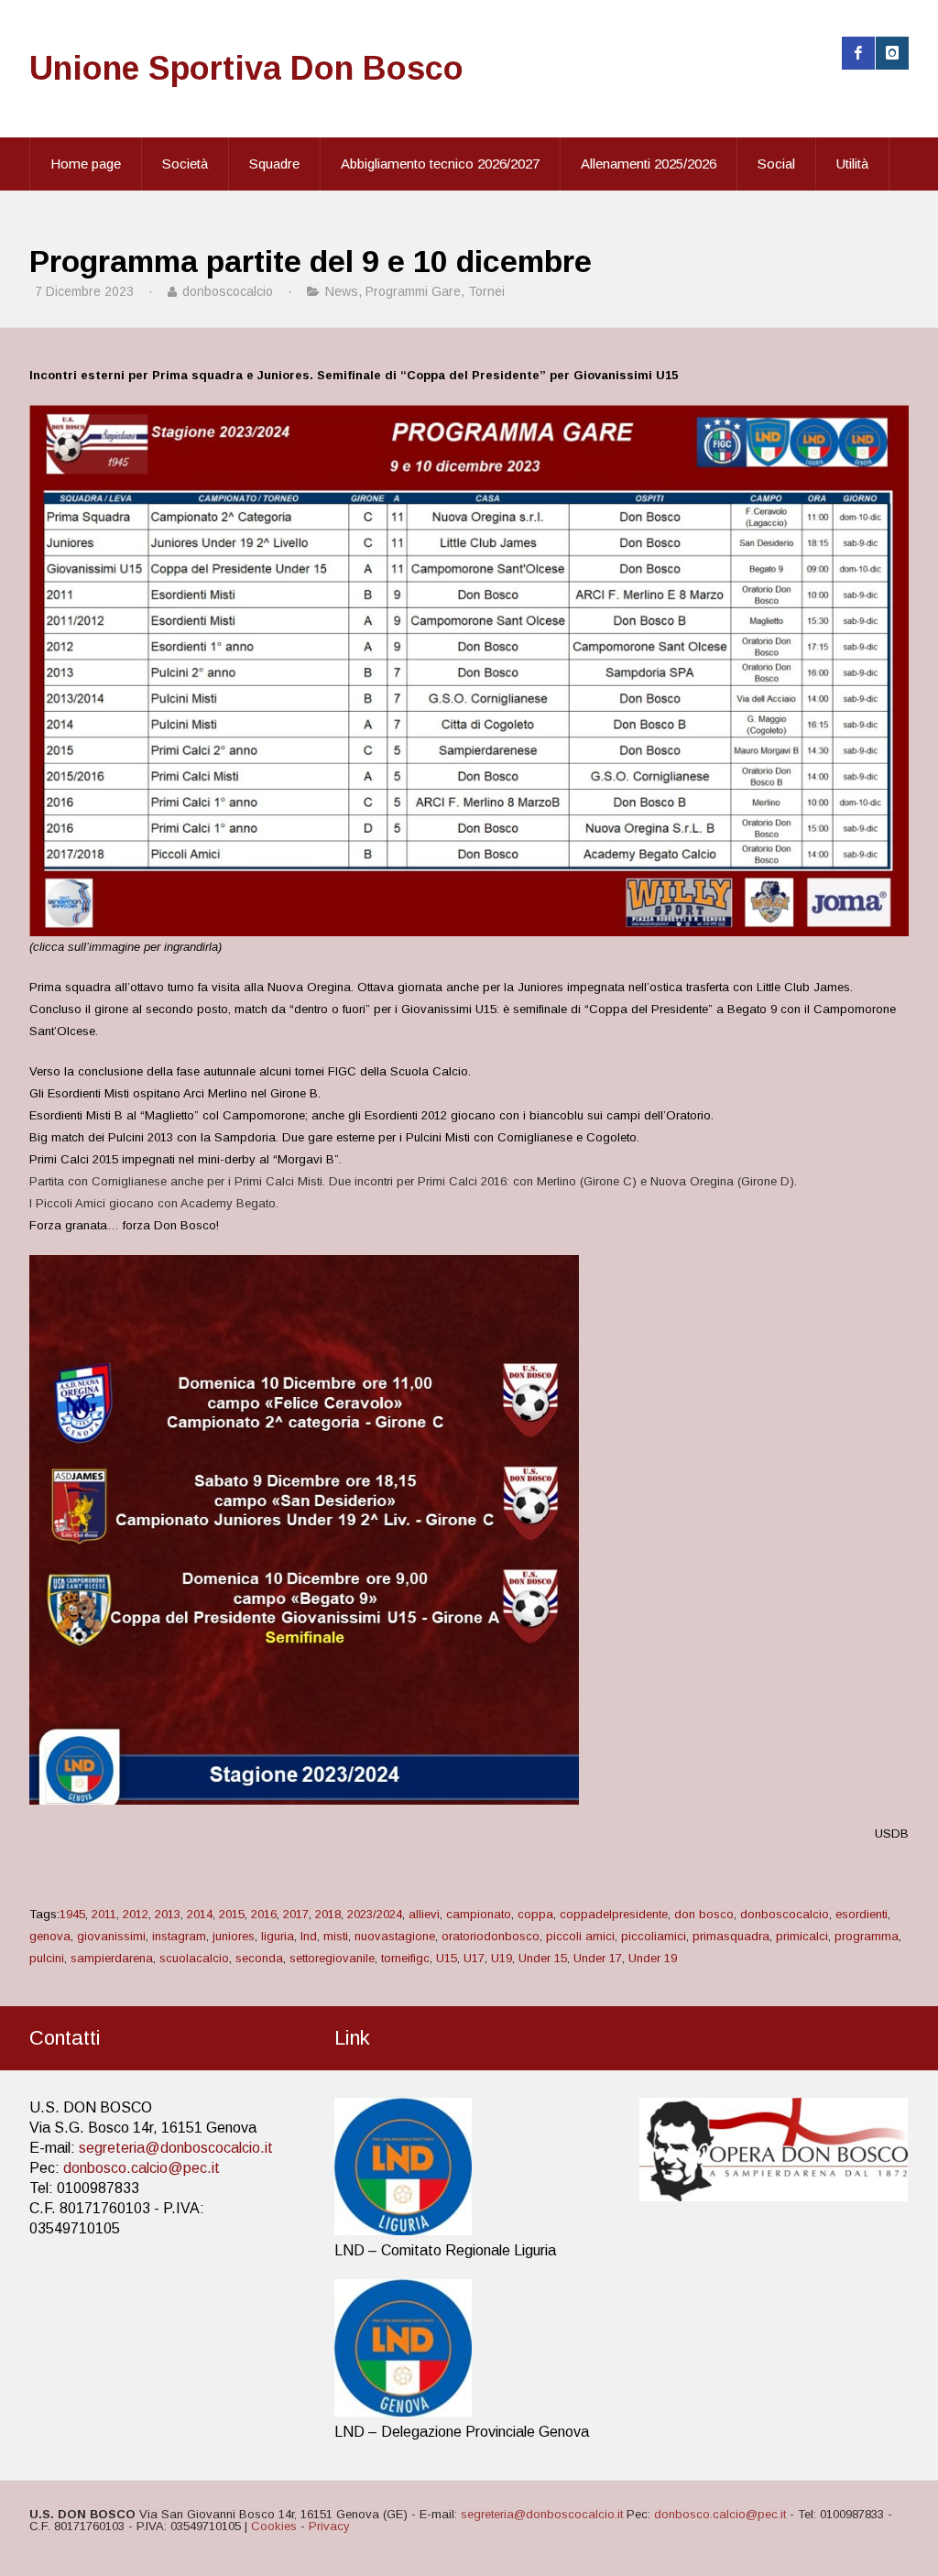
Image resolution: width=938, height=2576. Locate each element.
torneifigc (405, 1958)
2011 (104, 1914)
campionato (479, 1914)
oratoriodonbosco (491, 1936)
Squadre (274, 164)
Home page (86, 164)
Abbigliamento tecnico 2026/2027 (440, 164)
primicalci (802, 1936)
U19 (502, 1958)
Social (776, 164)
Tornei (486, 291)
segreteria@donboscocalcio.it (176, 2148)
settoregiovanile (332, 1958)
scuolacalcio (194, 1958)
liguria (278, 1936)
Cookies (274, 2526)
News (342, 291)
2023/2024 (375, 1914)
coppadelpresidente (614, 1914)
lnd (309, 1936)
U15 (447, 1958)
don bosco (704, 1914)
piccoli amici (580, 1936)
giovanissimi (111, 1936)
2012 (136, 1914)
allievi (424, 1914)
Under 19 (653, 1958)
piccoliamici (654, 1936)
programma (867, 1936)
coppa (535, 1914)
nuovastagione (395, 1936)
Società (185, 164)
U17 (474, 1958)
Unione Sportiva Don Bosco (246, 68)
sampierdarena (112, 1958)
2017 (296, 1914)
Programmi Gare (413, 291)
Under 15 (543, 1958)
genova (50, 1936)
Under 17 (598, 1958)
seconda (259, 1958)
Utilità (852, 164)
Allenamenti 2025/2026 (649, 164)
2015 (232, 1914)
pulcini (47, 1958)
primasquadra (731, 1936)
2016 (264, 1914)
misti (336, 1936)
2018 (328, 1914)
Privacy (329, 2526)
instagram (179, 1936)
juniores (234, 1936)
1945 (72, 1914)
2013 (168, 1914)
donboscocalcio (785, 1914)
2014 (200, 1914)
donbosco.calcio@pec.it (142, 2168)
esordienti (862, 1914)
